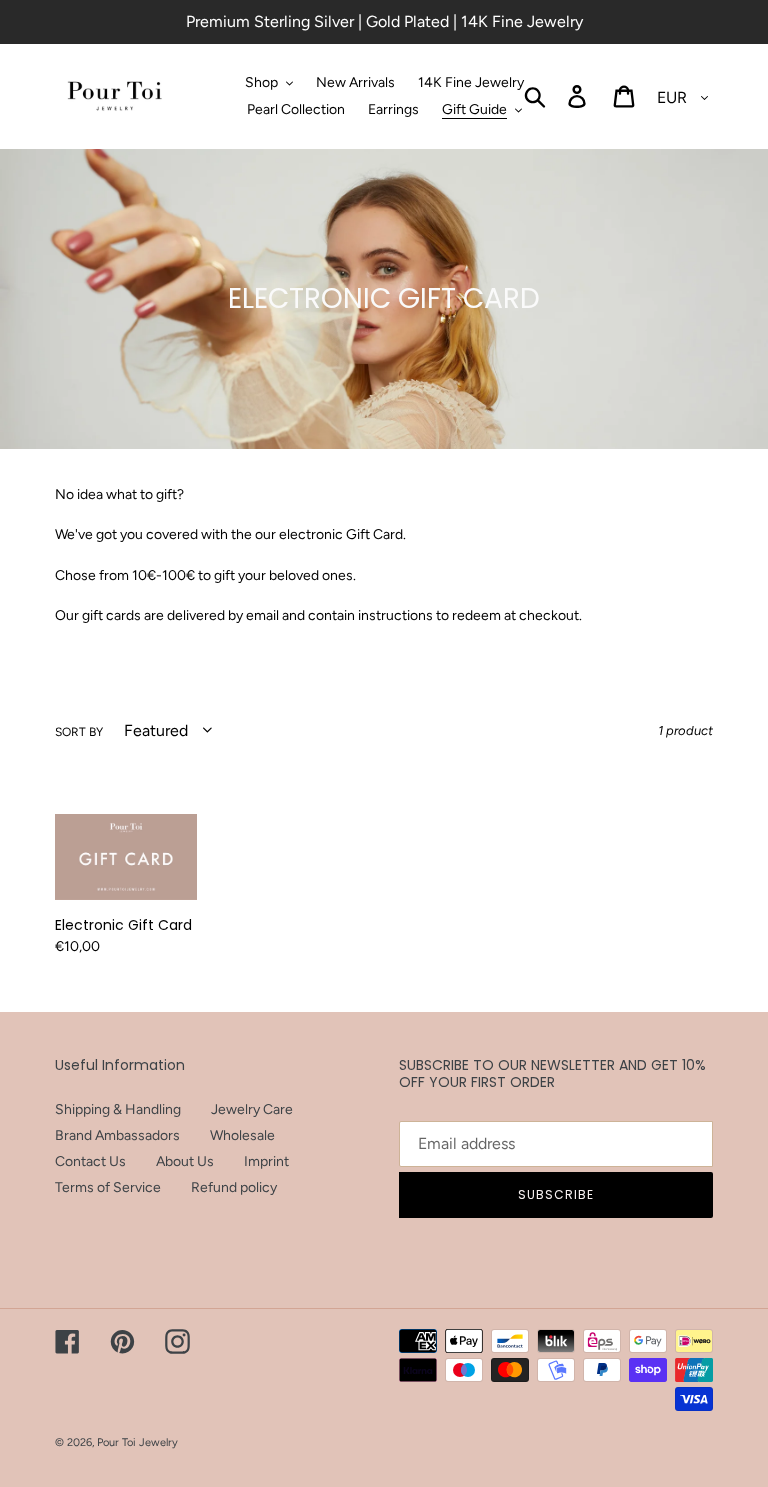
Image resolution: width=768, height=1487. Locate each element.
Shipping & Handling (118, 1109)
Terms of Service (108, 1187)
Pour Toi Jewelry (137, 1442)
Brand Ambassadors (117, 1135)
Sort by (79, 732)
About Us (185, 1161)
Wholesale (242, 1135)
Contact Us (90, 1161)
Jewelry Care (252, 1109)
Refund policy (234, 1187)
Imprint (266, 1161)
